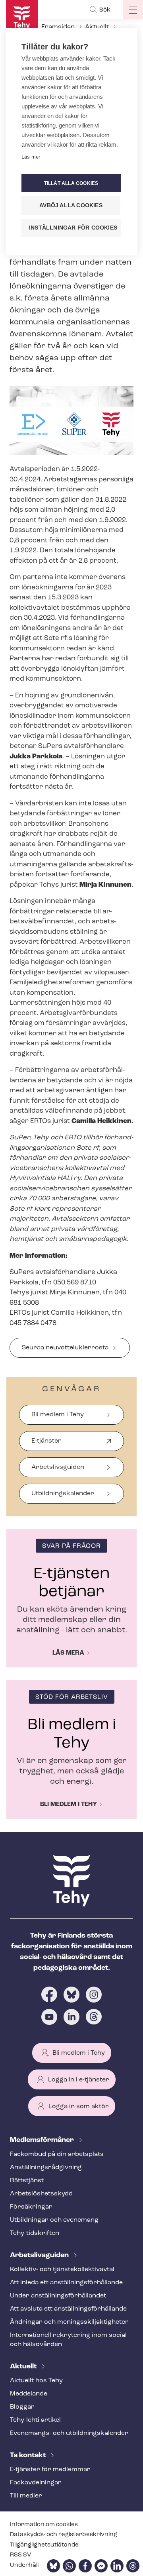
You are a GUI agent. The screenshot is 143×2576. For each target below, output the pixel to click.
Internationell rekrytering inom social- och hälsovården (69, 2340)
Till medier (26, 2496)
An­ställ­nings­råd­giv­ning (46, 2168)
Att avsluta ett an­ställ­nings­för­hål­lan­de (68, 2309)
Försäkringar (31, 2207)
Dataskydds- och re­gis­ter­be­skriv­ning (64, 2535)
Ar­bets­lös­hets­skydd (41, 2194)
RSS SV (20, 2555)
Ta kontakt (29, 2456)
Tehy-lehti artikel (35, 2420)
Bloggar (22, 2407)
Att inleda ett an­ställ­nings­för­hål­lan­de (66, 2283)
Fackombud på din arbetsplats (57, 2154)
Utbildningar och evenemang (54, 2220)
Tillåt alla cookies (71, 183)
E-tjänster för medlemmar (50, 2470)
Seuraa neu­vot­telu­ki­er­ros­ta (65, 1348)
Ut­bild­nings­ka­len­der (63, 1494)
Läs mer (31, 157)
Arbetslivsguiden (58, 1467)
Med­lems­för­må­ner (43, 2140)
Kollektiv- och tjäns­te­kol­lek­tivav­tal (62, 2270)
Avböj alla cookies (71, 205)
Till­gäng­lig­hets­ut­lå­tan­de (44, 2545)
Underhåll (24, 2565)
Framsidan (58, 27)
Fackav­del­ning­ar (36, 2483)
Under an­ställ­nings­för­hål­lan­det (58, 2296)
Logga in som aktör (79, 2107)
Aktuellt (97, 27)
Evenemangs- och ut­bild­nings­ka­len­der (69, 2433)
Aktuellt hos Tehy (36, 2381)
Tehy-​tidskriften (35, 2233)
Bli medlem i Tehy (58, 1415)
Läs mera (68, 1653)
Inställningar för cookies (73, 228)
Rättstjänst (27, 2181)
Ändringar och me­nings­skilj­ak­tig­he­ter (69, 2322)
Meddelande (29, 2394)
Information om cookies (44, 2525)
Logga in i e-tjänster (79, 2080)
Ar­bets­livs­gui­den (40, 2256)
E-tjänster (46, 1444)
